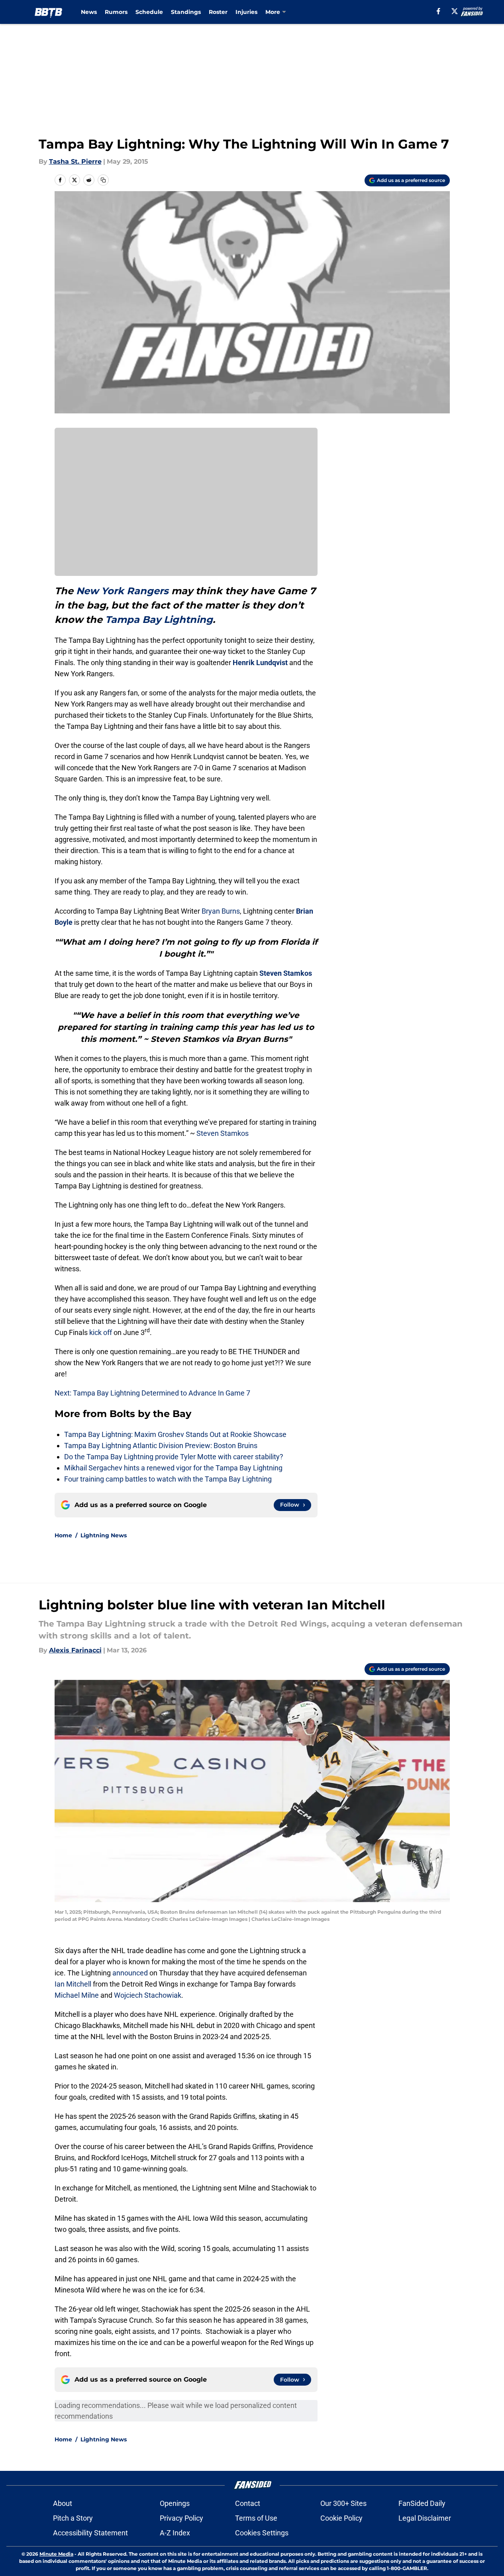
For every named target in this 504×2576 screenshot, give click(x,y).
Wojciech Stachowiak (148, 1995)
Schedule (149, 12)
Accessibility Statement (90, 2533)
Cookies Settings (262, 2533)
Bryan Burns (221, 911)
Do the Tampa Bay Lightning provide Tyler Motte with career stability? (174, 1457)
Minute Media (56, 2554)
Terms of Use (256, 2518)
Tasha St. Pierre (75, 161)
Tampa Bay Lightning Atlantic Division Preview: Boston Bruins (161, 1446)
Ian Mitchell (73, 1984)
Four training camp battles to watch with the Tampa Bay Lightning (168, 1479)
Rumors (116, 12)
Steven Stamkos (286, 973)
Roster (218, 12)
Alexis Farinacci (75, 1650)
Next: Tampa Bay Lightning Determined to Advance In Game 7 (152, 1393)
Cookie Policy (341, 2518)
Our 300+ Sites (343, 2503)
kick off (101, 1332)
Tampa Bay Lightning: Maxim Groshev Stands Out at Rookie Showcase (175, 1434)
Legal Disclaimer (425, 2518)
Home (63, 1535)
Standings (186, 12)
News (89, 12)
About (63, 2503)
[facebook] (438, 11)
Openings (175, 2503)
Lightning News (104, 1535)
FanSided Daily (422, 2503)
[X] (455, 11)
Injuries (246, 12)
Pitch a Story (73, 2518)
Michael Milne (77, 1995)
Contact (248, 2503)
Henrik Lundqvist (260, 663)
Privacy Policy (181, 2518)
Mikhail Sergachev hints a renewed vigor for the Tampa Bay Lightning (173, 1468)
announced (130, 1973)
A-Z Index (175, 2533)
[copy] (103, 180)
